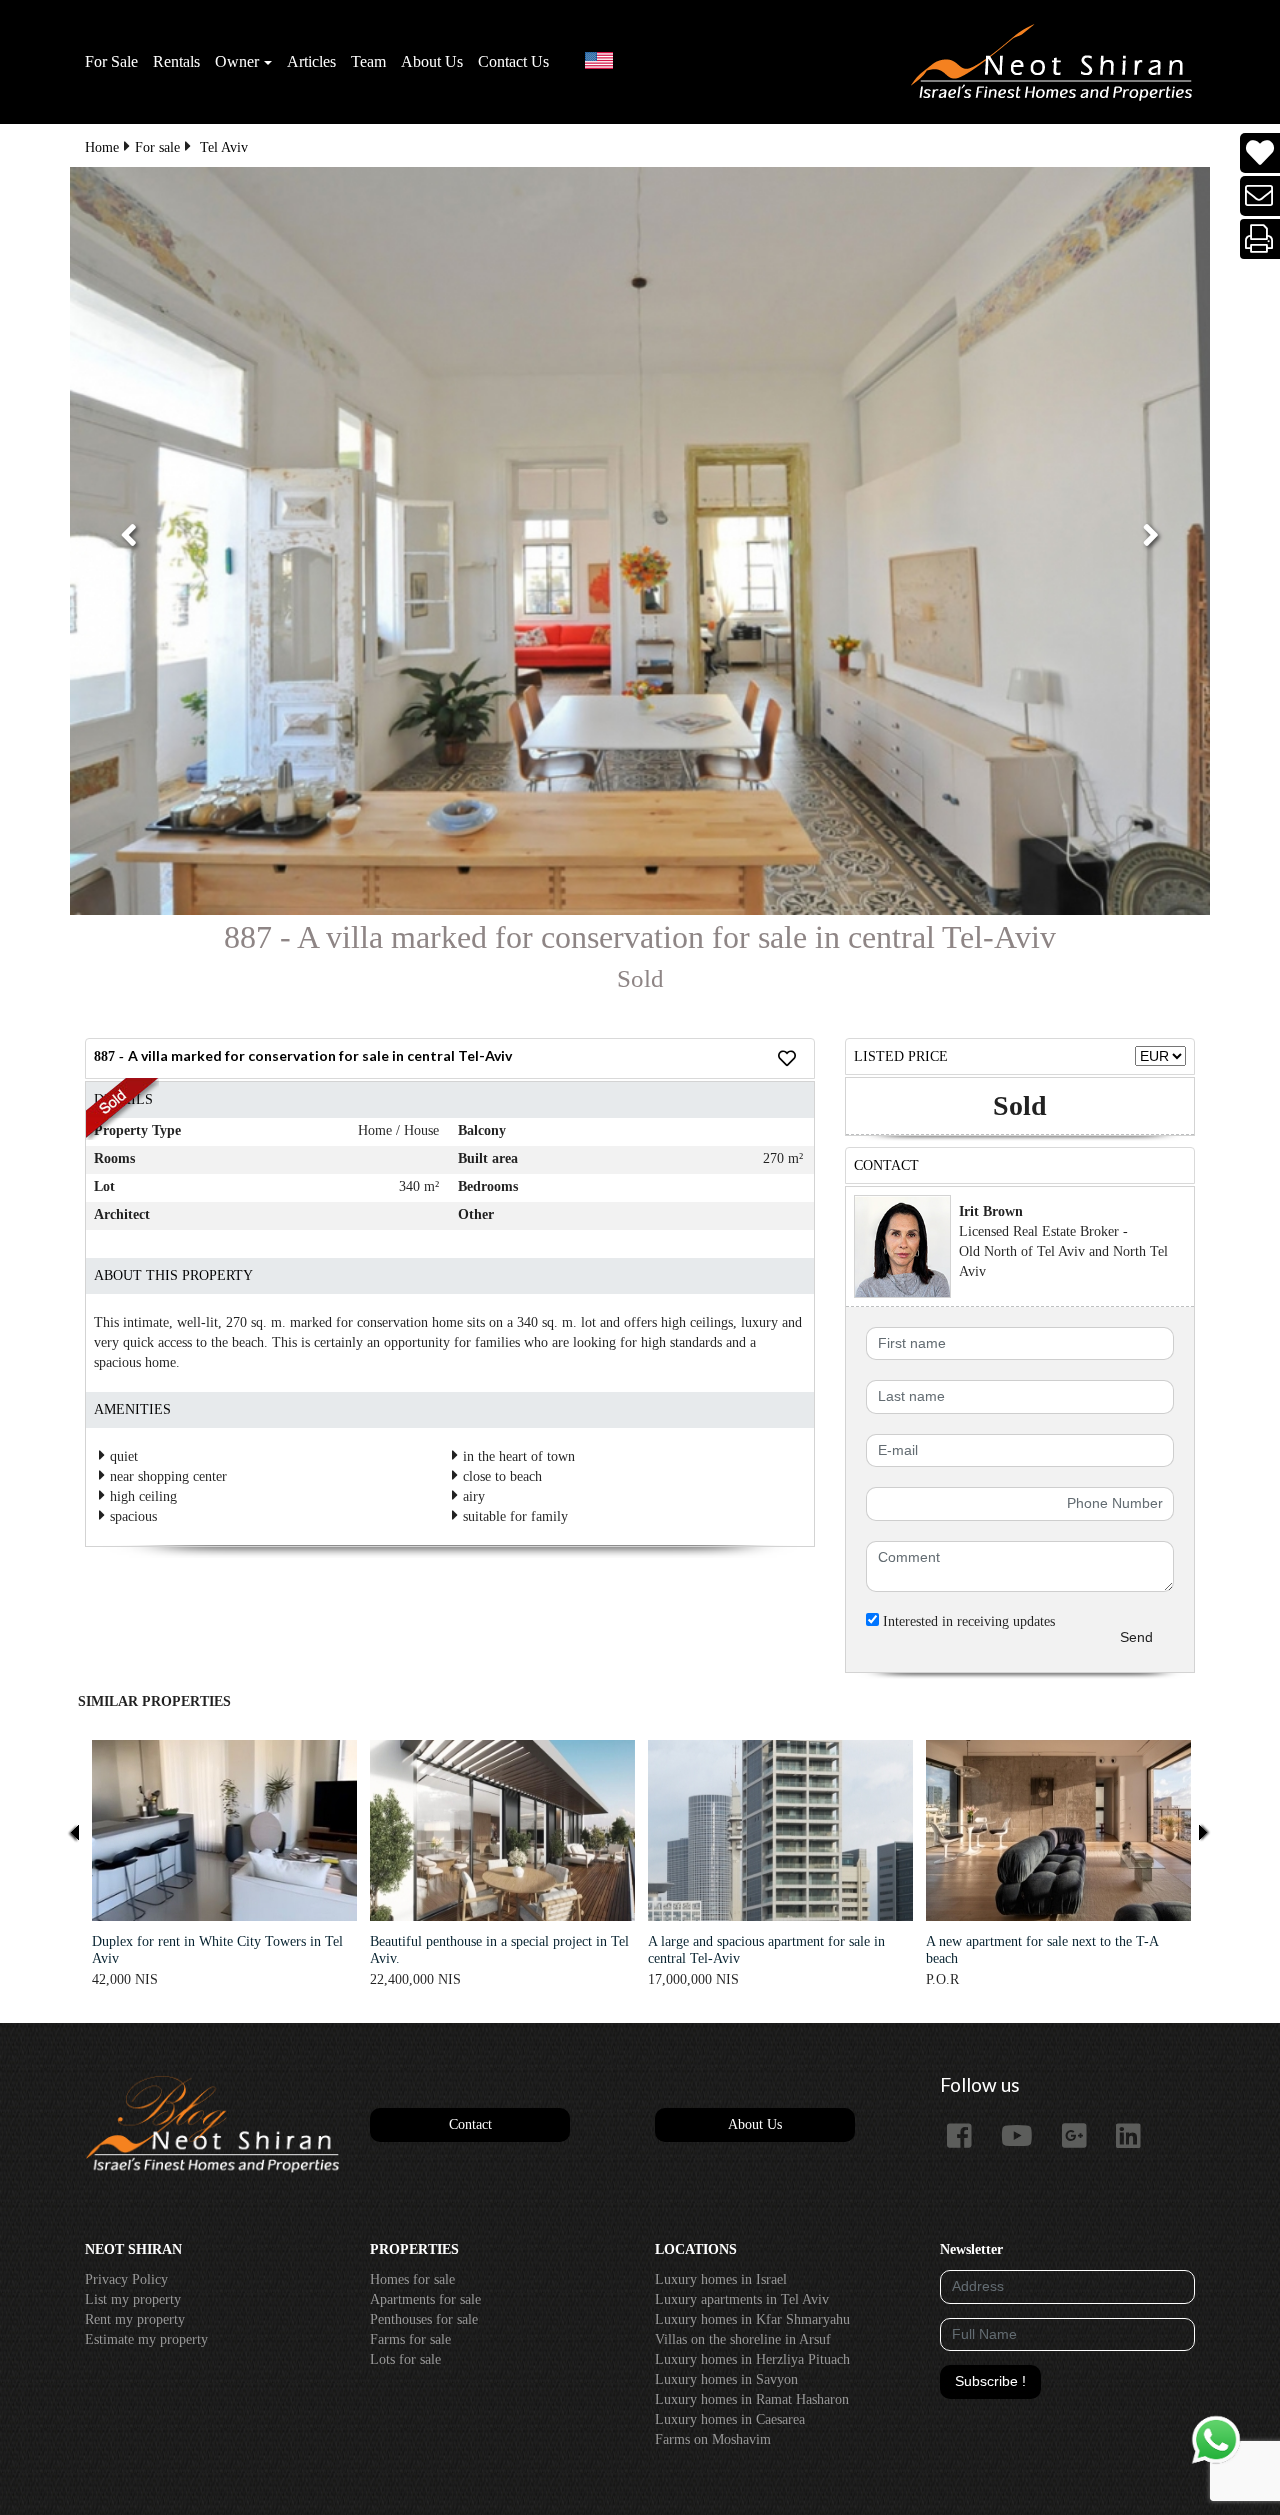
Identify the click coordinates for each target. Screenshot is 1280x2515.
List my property (133, 2299)
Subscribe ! (990, 2381)
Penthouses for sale (424, 2319)
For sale (157, 147)
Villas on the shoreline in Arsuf (743, 2339)
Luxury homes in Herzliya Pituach (752, 2359)
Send (1136, 1637)
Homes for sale (412, 2279)
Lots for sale (405, 2359)
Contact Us (513, 61)
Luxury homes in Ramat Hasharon (752, 2399)
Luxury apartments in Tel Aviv (742, 2299)
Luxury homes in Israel (721, 2279)
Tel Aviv (224, 147)
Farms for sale (410, 2339)
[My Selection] (1260, 153)
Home (102, 147)
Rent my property (135, 2319)
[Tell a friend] (1260, 196)
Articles (311, 61)
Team (368, 61)
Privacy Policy (126, 2279)
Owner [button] (237, 61)
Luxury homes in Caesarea (730, 2419)
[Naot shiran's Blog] (212, 2125)
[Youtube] (1024, 2137)
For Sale (111, 61)
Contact (470, 2124)
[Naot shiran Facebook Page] (967, 2137)
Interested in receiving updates (967, 1621)
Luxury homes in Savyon (726, 2379)
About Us (432, 61)
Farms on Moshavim (713, 2439)
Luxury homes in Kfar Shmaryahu (752, 2319)
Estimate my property (146, 2339)
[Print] (1260, 239)
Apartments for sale (425, 2299)
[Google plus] (1082, 2137)
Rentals (176, 61)
